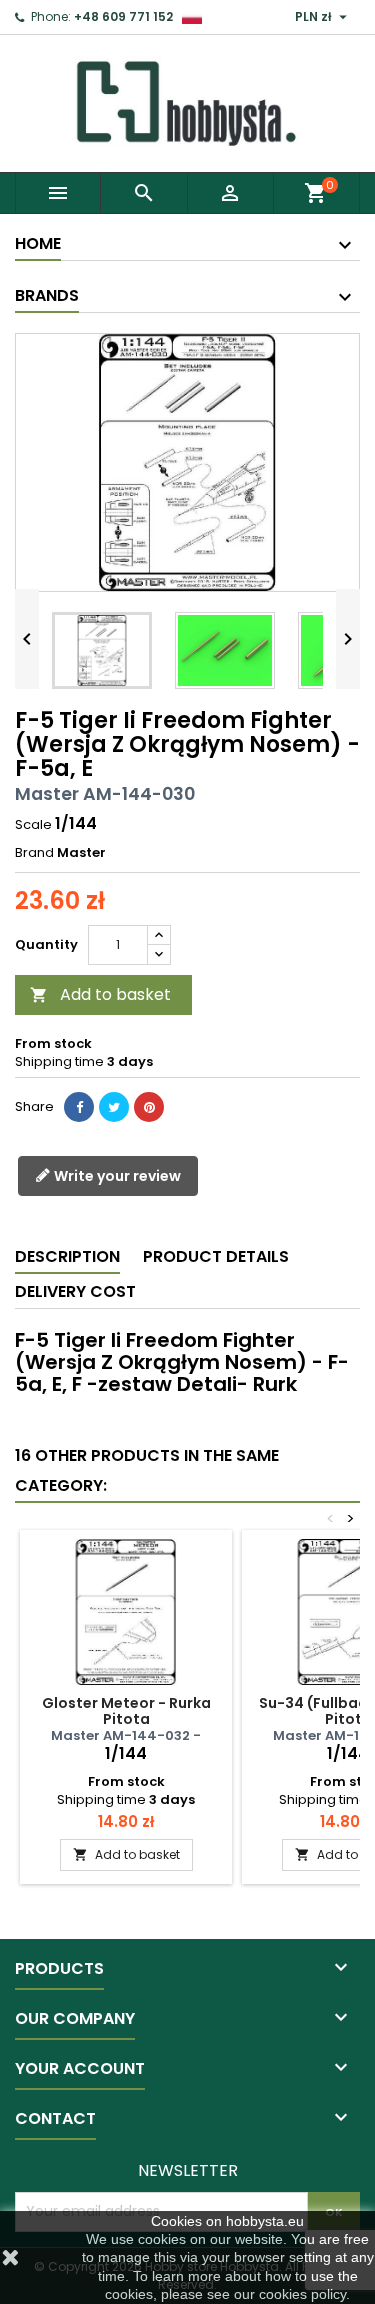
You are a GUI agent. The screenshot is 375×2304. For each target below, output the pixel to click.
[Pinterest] (149, 1107)
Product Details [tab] (216, 1256)
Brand (34, 853)
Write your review (116, 1176)
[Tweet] (114, 1107)
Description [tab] (67, 1256)
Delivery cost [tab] (75, 1291)
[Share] (79, 1107)
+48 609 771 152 (123, 16)
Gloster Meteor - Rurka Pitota (126, 1711)
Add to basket (100, 994)
